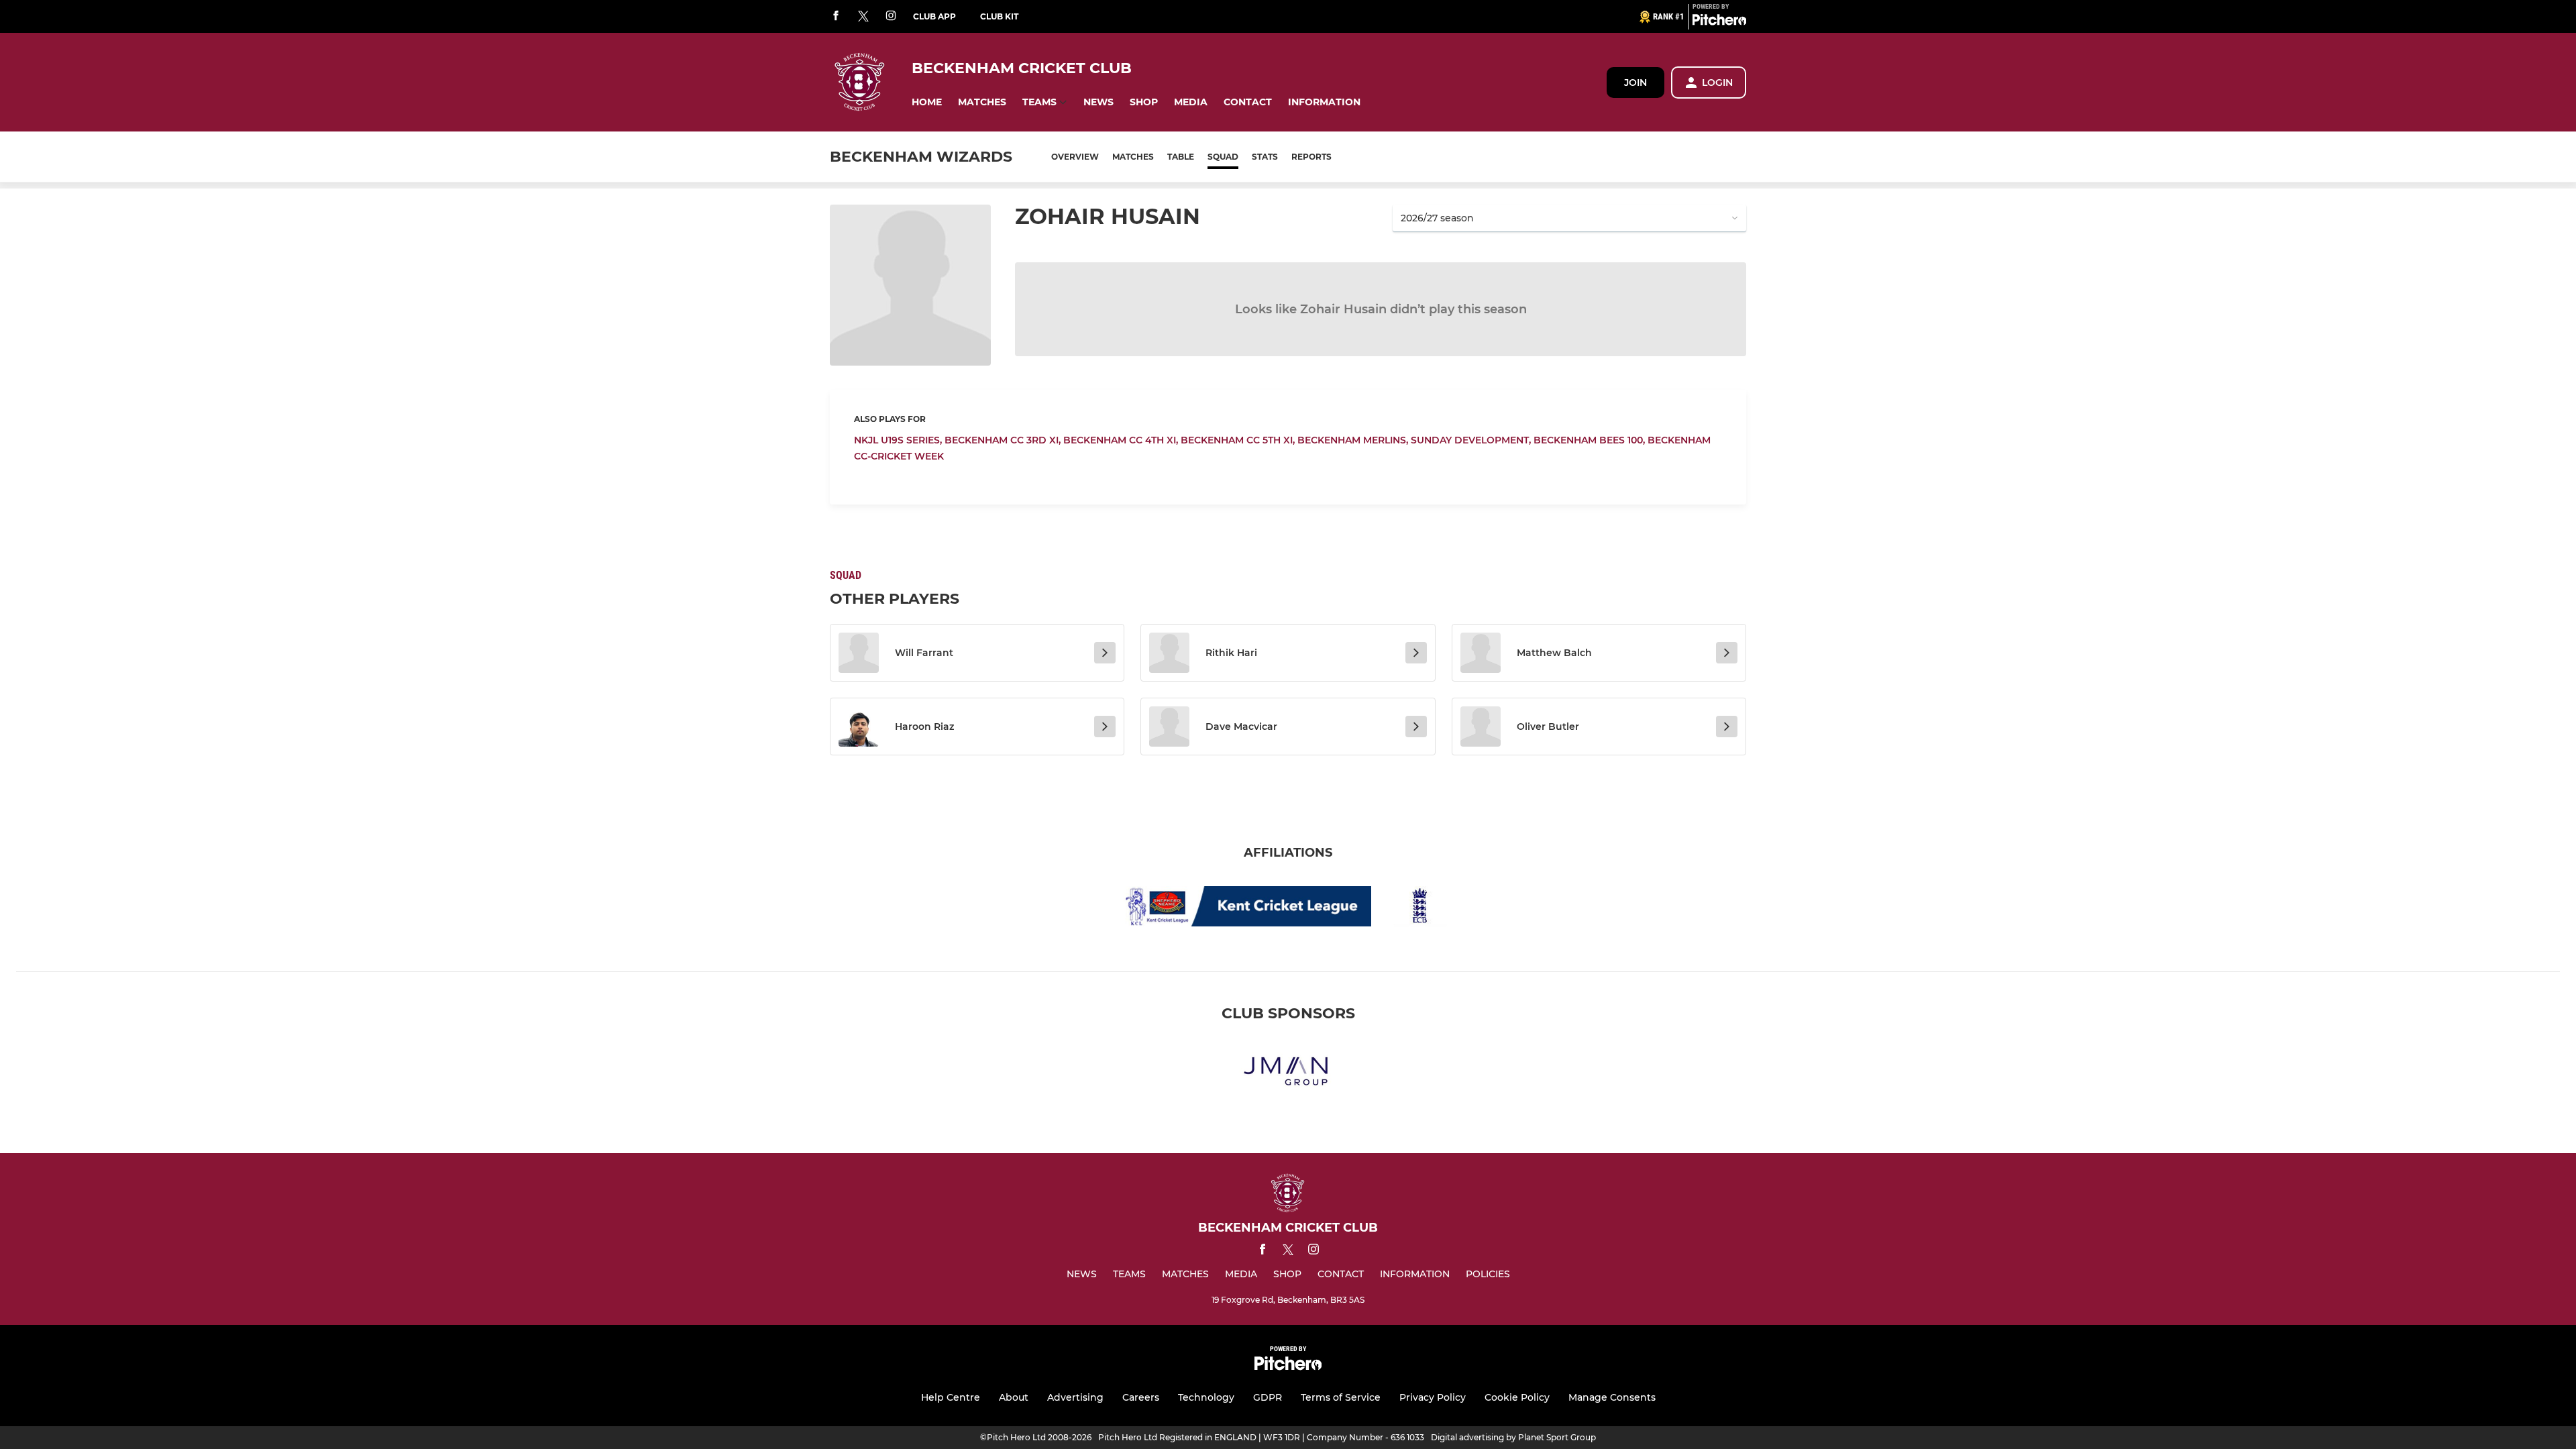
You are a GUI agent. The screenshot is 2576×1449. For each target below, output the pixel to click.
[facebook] (836, 16)
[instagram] (891, 16)
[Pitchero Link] (1719, 22)
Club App (934, 16)
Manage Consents (1612, 1397)
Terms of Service (1341, 1397)
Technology (1206, 1397)
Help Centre (951, 1397)
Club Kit (999, 16)
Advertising (1075, 1397)
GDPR (1268, 1397)
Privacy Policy (1433, 1397)
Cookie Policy (1517, 1397)
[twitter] (863, 17)
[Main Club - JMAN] (1288, 1072)
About (1014, 1397)
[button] (927, 102)
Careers (1141, 1397)
